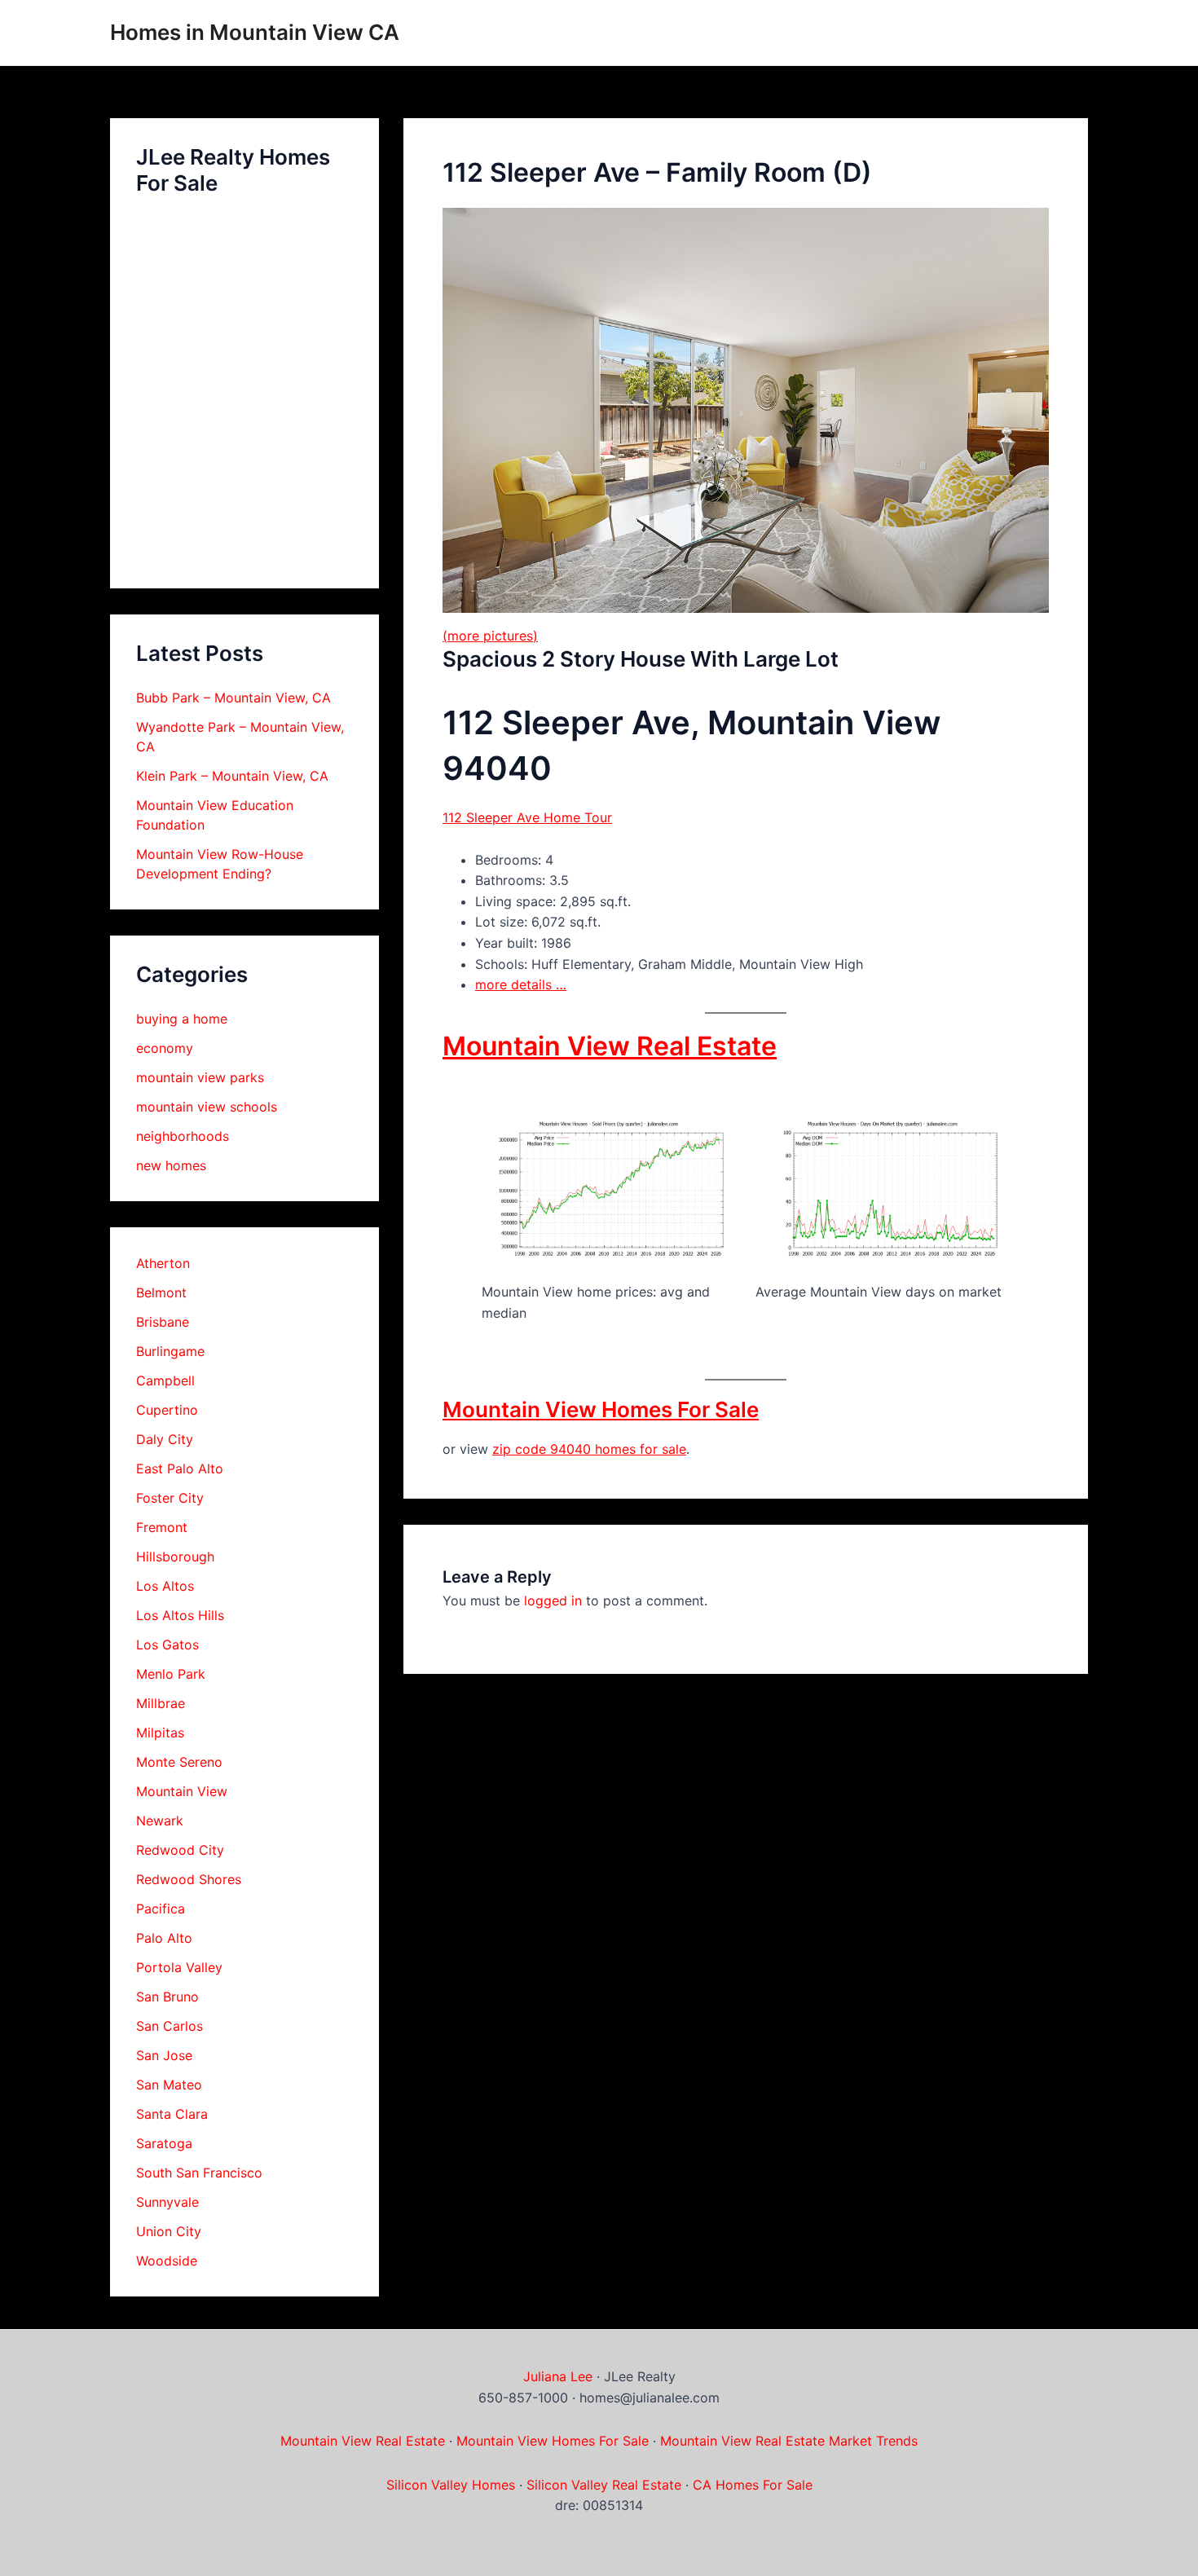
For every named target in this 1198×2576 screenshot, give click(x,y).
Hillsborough (175, 1557)
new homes (171, 1165)
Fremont (162, 1527)
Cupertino (167, 1410)
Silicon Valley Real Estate (604, 2485)
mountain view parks (200, 1077)
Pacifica (161, 1909)
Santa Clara (172, 2114)
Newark (160, 1821)
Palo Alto (164, 1938)
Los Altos (165, 1586)
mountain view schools (207, 1107)
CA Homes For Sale (753, 2485)
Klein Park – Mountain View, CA (232, 776)
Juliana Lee (558, 2376)
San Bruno (167, 1997)
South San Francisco (199, 2173)
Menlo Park (171, 1674)
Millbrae (161, 1703)
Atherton (163, 1263)
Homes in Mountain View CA (255, 32)
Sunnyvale (167, 2202)
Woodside (167, 2261)
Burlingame (170, 1351)
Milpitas (160, 1733)
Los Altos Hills (180, 1615)
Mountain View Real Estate (610, 1046)
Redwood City (180, 1850)
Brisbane (163, 1322)
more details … (521, 984)
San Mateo (169, 2085)
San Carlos (170, 2026)
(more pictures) (490, 636)
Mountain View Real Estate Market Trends (789, 2441)
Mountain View (182, 1791)
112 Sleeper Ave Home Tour (527, 817)
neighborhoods (183, 1136)
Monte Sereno (179, 1762)
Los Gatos (167, 1645)
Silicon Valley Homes (451, 2485)
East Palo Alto (180, 1469)
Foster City (170, 1498)
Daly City (165, 1439)
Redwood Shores (189, 1879)
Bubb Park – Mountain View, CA (233, 698)
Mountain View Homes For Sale (601, 1409)
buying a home (182, 1019)
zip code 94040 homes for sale (589, 1449)
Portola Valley (179, 1967)
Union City (169, 2231)
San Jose (164, 2055)
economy (165, 1048)
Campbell (165, 1380)
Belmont (161, 1292)
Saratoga (164, 2143)
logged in (553, 1601)
